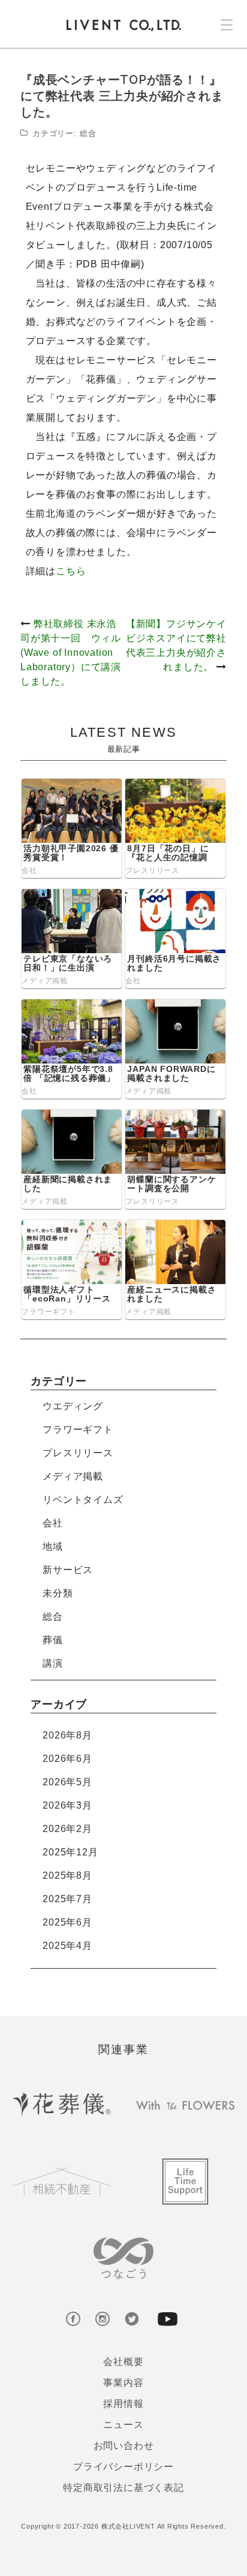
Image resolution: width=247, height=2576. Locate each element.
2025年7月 (67, 1899)
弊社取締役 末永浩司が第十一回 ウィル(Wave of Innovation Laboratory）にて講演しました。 (71, 653)
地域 (53, 1546)
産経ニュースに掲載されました (171, 1294)
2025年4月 (67, 1946)
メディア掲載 (45, 981)
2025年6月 (67, 1922)
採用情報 (123, 2404)
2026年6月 (67, 1759)
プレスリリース (152, 870)
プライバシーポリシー (123, 2467)
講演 (53, 1663)
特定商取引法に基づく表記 (123, 2488)
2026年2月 (67, 1829)
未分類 (58, 1593)
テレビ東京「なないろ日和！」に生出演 (68, 963)
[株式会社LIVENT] (124, 25)
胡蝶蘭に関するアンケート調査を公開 (171, 1184)
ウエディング (73, 1406)
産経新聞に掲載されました (68, 1184)
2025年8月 (67, 1875)
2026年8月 (67, 1735)
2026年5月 (67, 1782)
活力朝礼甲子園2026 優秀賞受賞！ (71, 853)
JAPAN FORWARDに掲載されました (171, 1073)
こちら (71, 571)
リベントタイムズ (83, 1500)
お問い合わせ (124, 2446)
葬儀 (53, 1640)
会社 (29, 870)
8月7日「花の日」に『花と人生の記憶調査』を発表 (168, 858)
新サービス (68, 1570)
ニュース (123, 2425)
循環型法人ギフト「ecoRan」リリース (67, 1294)
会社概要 (123, 2362)
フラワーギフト (49, 1312)
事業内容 (123, 2383)
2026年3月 (67, 1805)
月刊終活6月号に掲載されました (174, 963)
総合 (88, 133)
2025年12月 (70, 1852)
